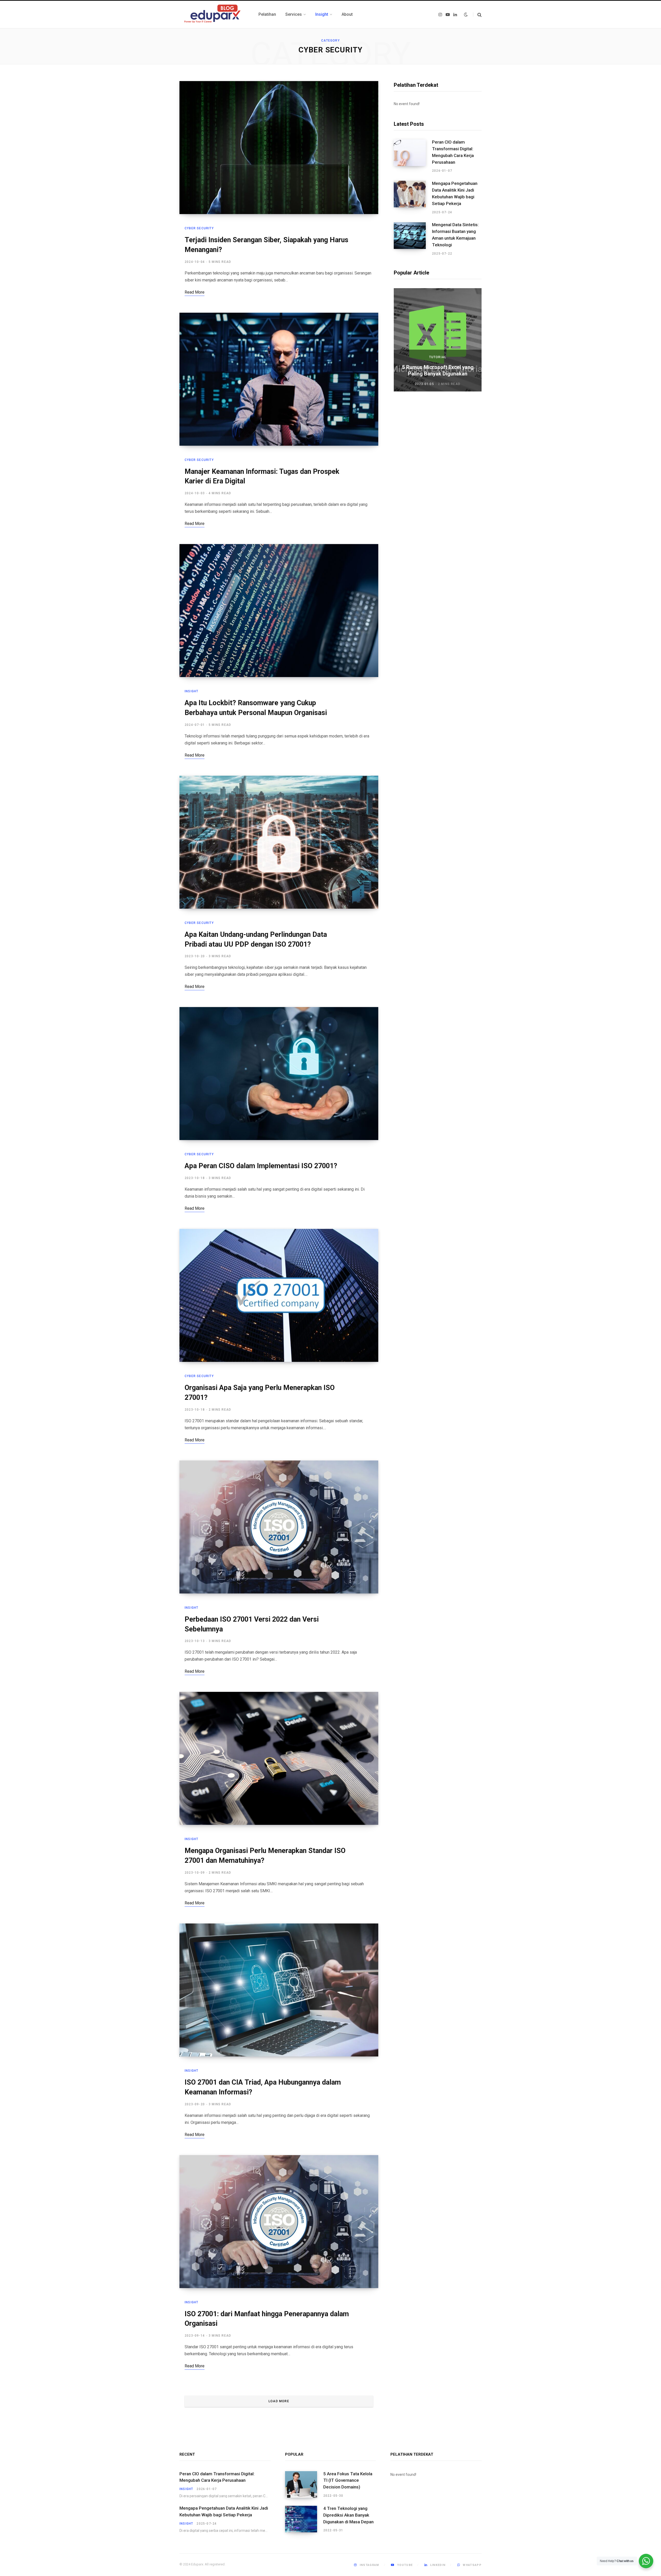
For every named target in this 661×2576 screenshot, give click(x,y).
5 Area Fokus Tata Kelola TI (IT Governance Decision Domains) (348, 2480)
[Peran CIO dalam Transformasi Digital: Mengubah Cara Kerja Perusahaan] (413, 156)
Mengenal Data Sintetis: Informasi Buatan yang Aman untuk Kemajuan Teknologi (455, 235)
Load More (279, 2401)
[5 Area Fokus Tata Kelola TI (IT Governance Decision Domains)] (304, 2485)
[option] (438, 340)
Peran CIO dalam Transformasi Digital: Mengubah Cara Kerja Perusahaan (453, 152)
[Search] (477, 15)
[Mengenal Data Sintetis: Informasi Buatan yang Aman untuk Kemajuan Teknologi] (413, 239)
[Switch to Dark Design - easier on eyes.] (466, 14)
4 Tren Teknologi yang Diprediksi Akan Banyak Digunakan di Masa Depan (348, 2515)
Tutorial (438, 357)
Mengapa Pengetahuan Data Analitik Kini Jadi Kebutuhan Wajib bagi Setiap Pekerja (455, 193)
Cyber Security (199, 228)
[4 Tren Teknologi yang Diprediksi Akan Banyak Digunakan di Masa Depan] (304, 2519)
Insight (191, 691)
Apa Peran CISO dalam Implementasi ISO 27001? (261, 1166)
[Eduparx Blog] (213, 14)
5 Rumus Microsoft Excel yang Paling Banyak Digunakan (438, 370)
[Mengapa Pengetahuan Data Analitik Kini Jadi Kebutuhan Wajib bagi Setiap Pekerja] (413, 198)
